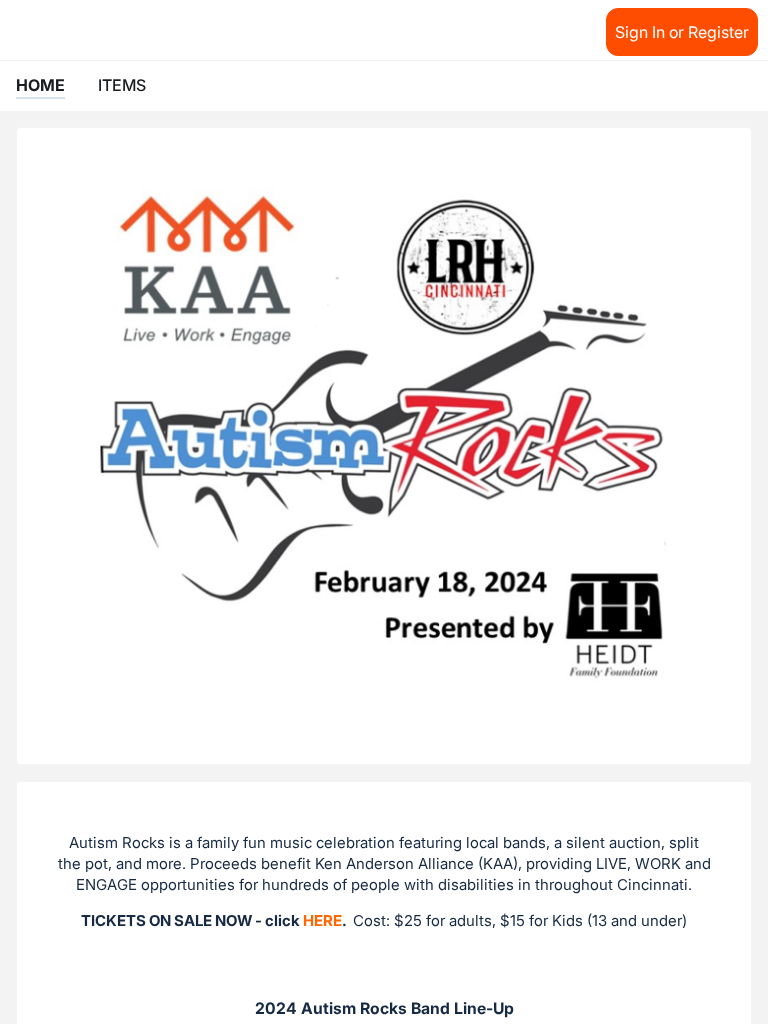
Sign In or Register (682, 32)
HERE (322, 920)
